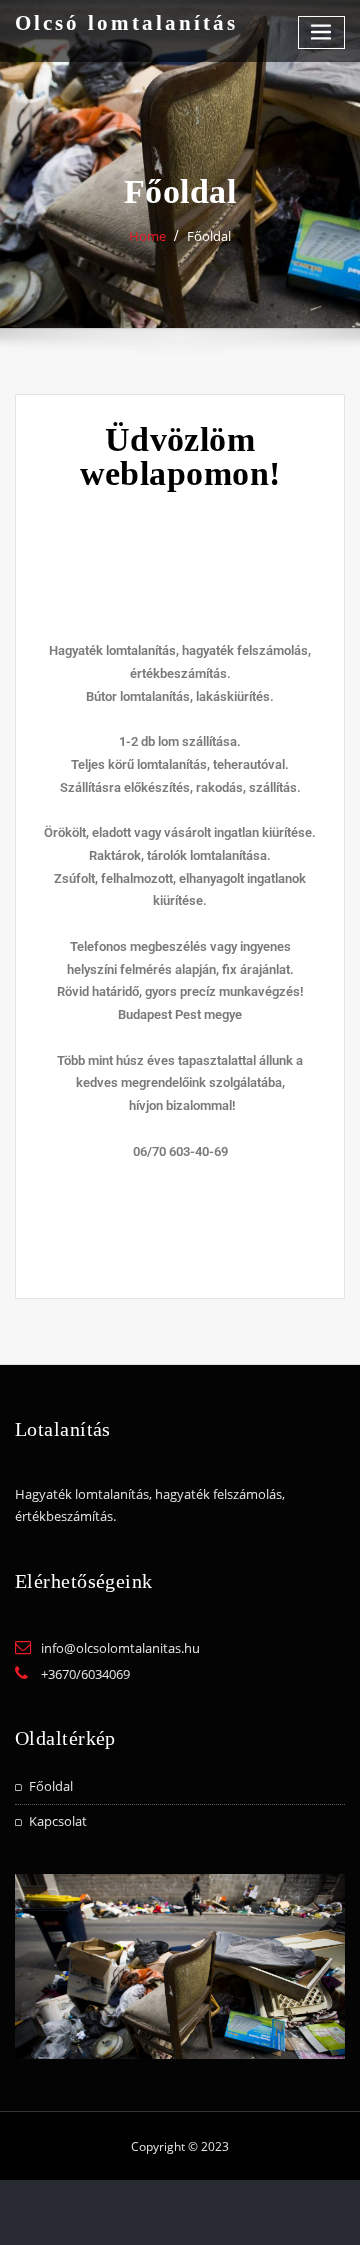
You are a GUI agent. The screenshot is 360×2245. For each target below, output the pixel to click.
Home (147, 236)
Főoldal (51, 1786)
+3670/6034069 (85, 1674)
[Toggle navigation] (322, 32)
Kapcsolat (58, 1821)
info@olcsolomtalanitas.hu (120, 1648)
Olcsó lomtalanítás (126, 22)
